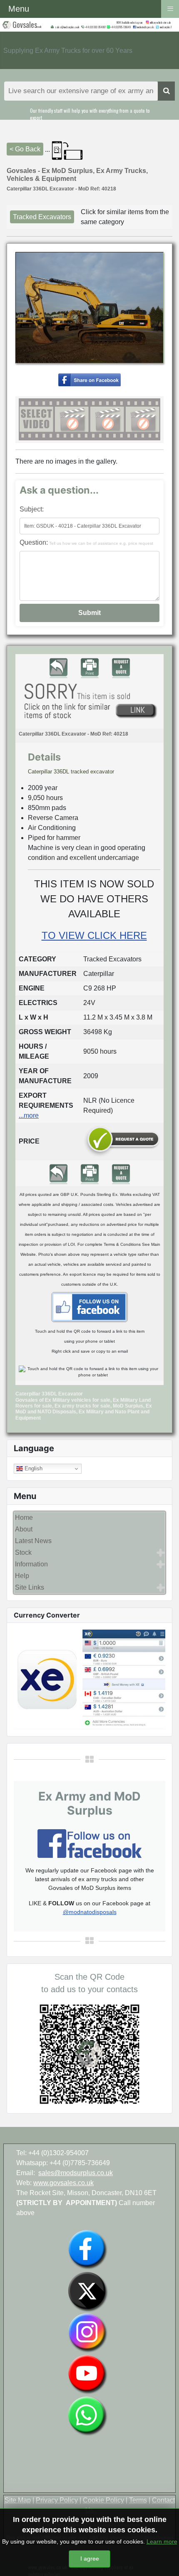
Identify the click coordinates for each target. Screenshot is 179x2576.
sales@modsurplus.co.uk (76, 2173)
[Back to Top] (164, 2561)
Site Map (18, 2500)
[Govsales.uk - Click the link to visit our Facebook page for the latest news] (89, 1307)
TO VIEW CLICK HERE (94, 935)
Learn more (162, 2541)
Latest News (33, 1541)
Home (24, 1518)
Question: (86, 542)
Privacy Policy (57, 2500)
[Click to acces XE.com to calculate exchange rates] (89, 1679)
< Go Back (25, 149)
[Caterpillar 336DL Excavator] (89, 379)
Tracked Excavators (42, 217)
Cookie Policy (103, 2500)
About (24, 1529)
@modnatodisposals (90, 1912)
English (33, 1468)
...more (29, 1115)
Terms (138, 2500)
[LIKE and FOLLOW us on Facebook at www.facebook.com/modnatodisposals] (87, 2249)
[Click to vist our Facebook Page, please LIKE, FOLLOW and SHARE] (89, 1843)
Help (22, 1576)
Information (31, 1564)
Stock (23, 1552)
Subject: (32, 509)
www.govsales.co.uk (63, 2183)
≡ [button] (170, 8)
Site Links (30, 1587)
